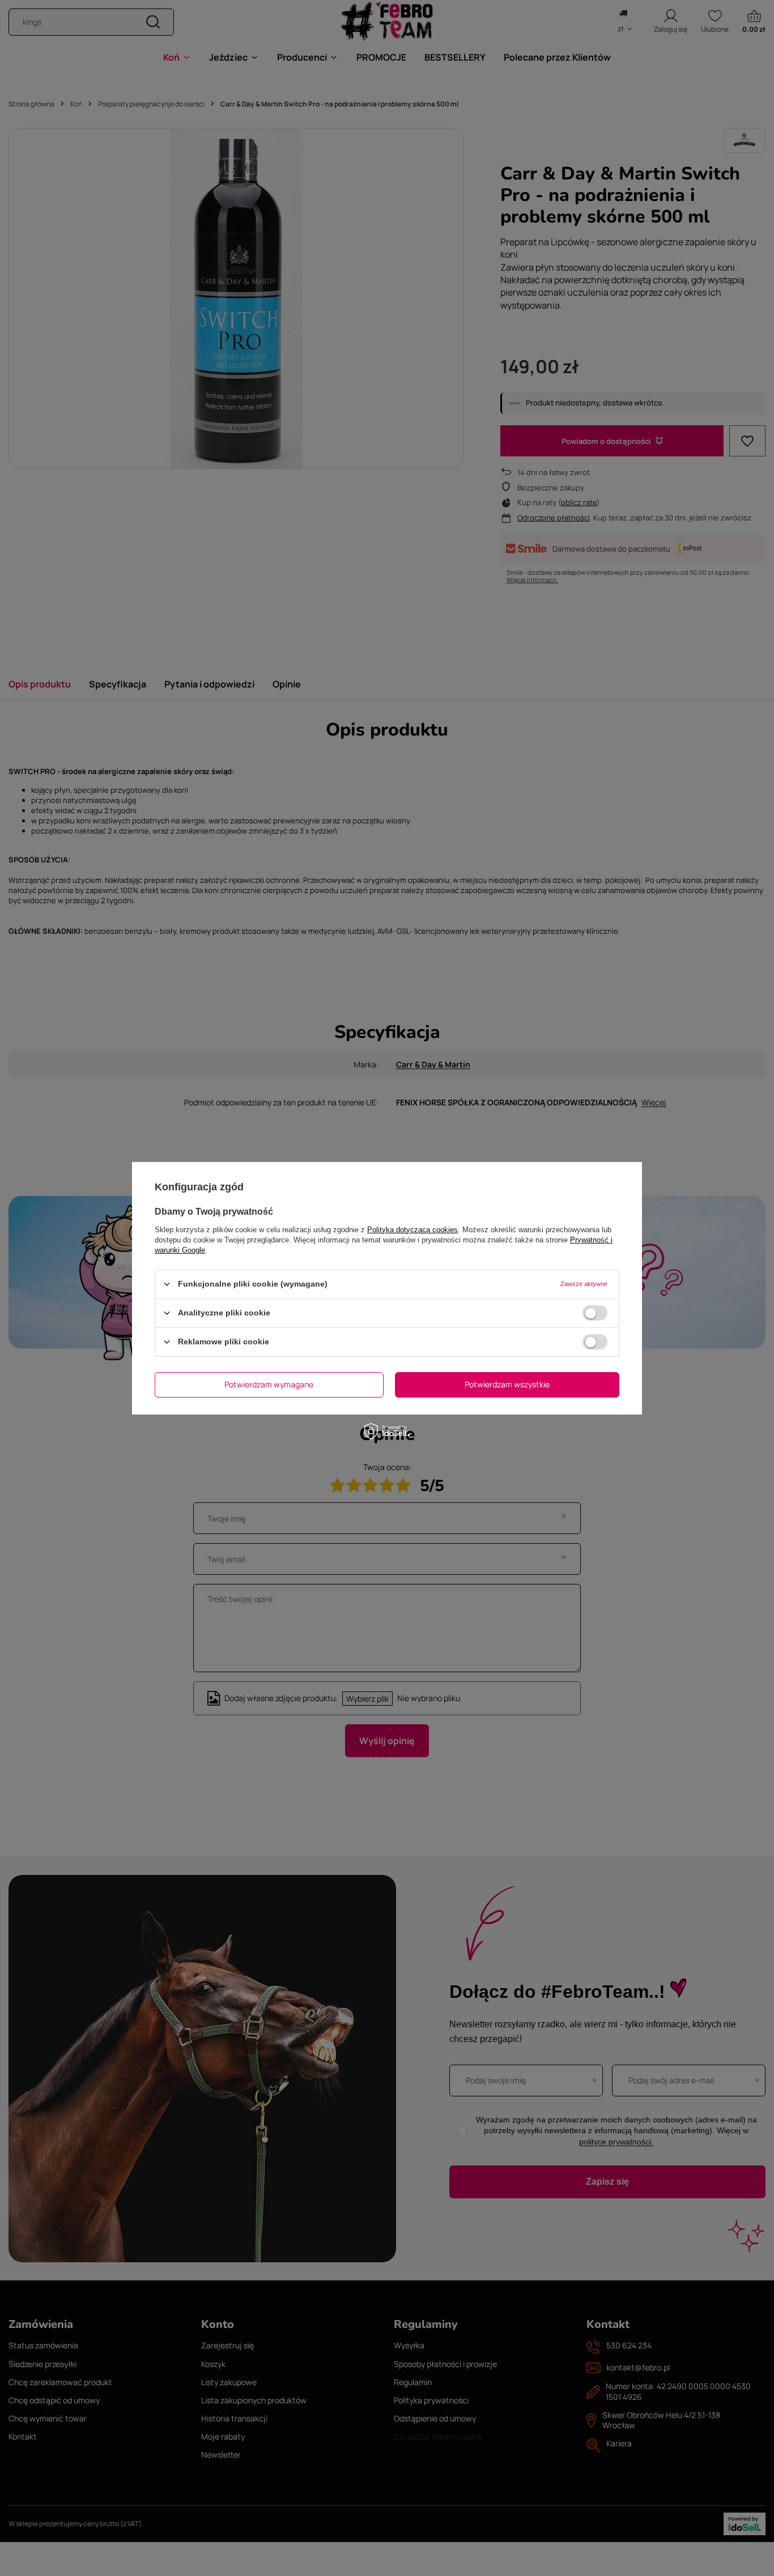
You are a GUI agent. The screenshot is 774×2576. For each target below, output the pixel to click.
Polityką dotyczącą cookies (412, 1229)
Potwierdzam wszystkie (507, 1384)
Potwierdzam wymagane (269, 1384)
